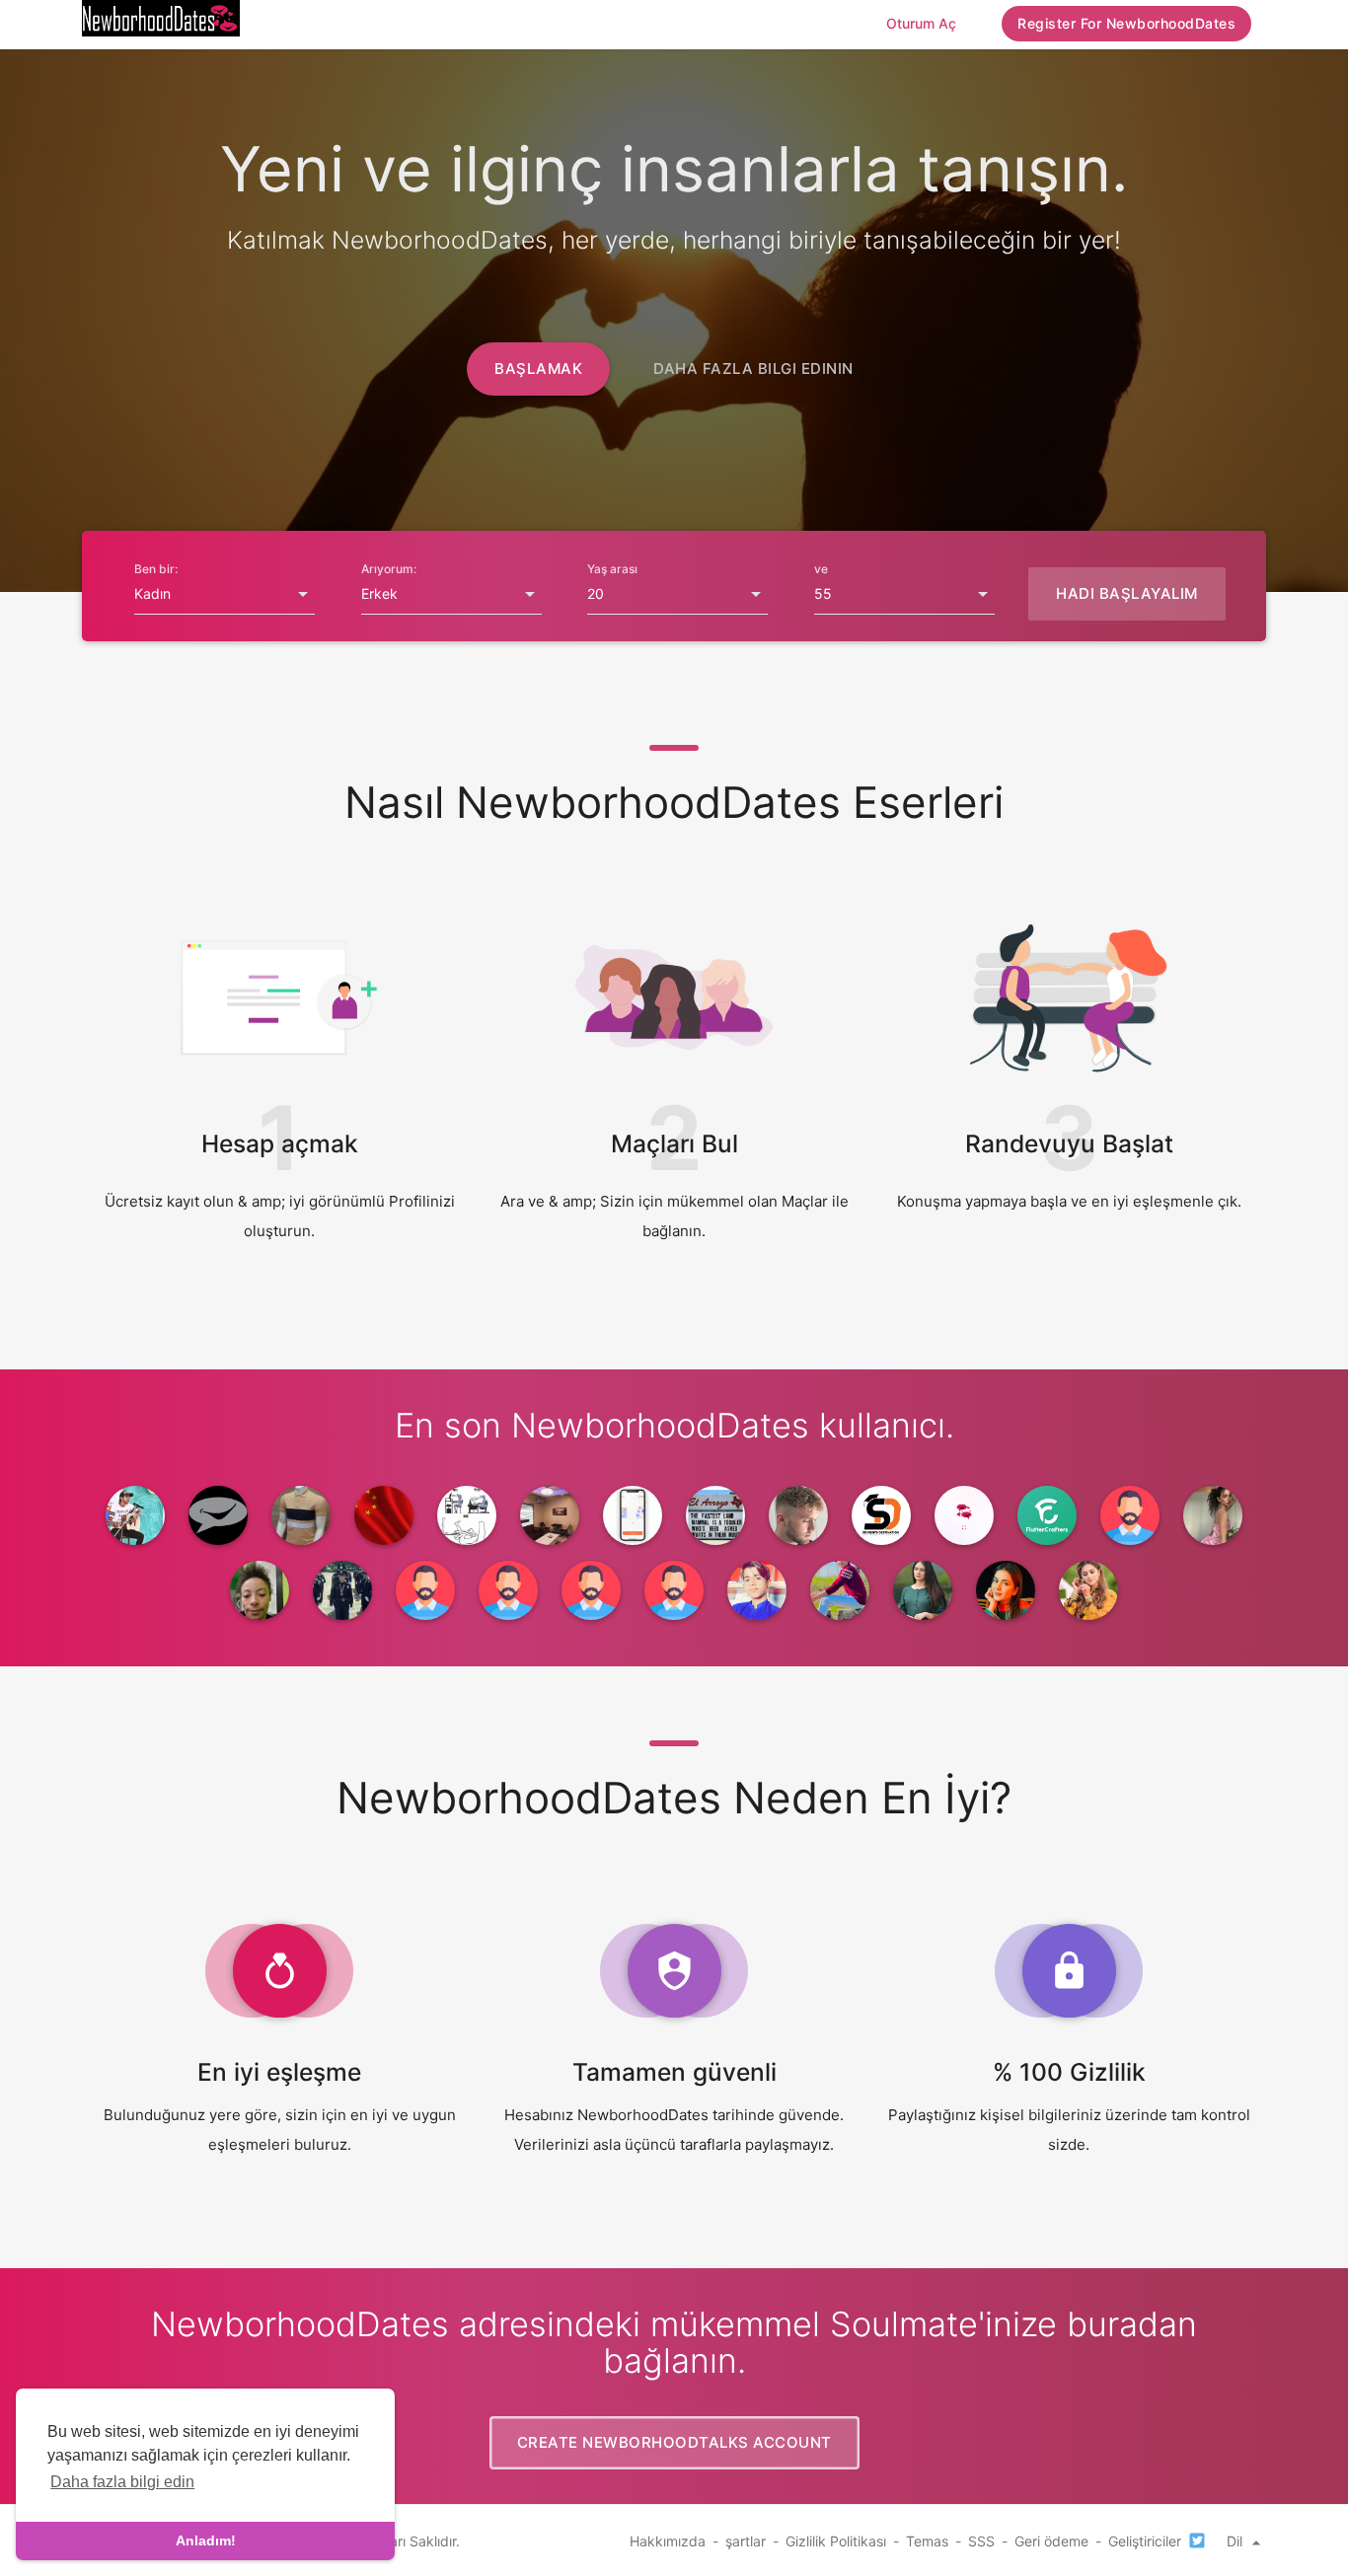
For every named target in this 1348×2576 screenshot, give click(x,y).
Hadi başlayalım (1127, 593)
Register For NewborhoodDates (1126, 23)
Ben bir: (156, 569)
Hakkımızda (668, 2541)
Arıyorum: (389, 569)
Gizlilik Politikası (836, 2541)
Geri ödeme (1051, 2541)
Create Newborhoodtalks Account (674, 2442)
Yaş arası (612, 569)
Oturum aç (921, 23)
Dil (1236, 2541)
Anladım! (206, 2540)
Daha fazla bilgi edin (122, 2482)
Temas (927, 2541)
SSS (981, 2541)
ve (821, 569)
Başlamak (538, 368)
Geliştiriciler (1145, 2541)
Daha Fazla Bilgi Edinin (753, 368)
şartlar (746, 2541)
